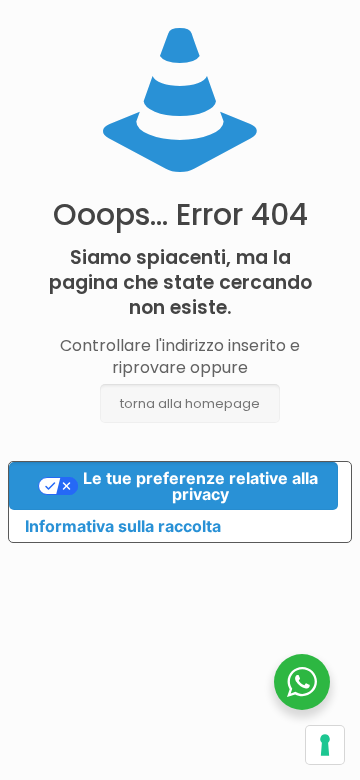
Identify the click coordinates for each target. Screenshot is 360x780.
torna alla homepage (190, 403)
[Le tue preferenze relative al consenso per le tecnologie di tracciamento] (325, 745)
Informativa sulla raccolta (123, 526)
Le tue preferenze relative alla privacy (200, 486)
